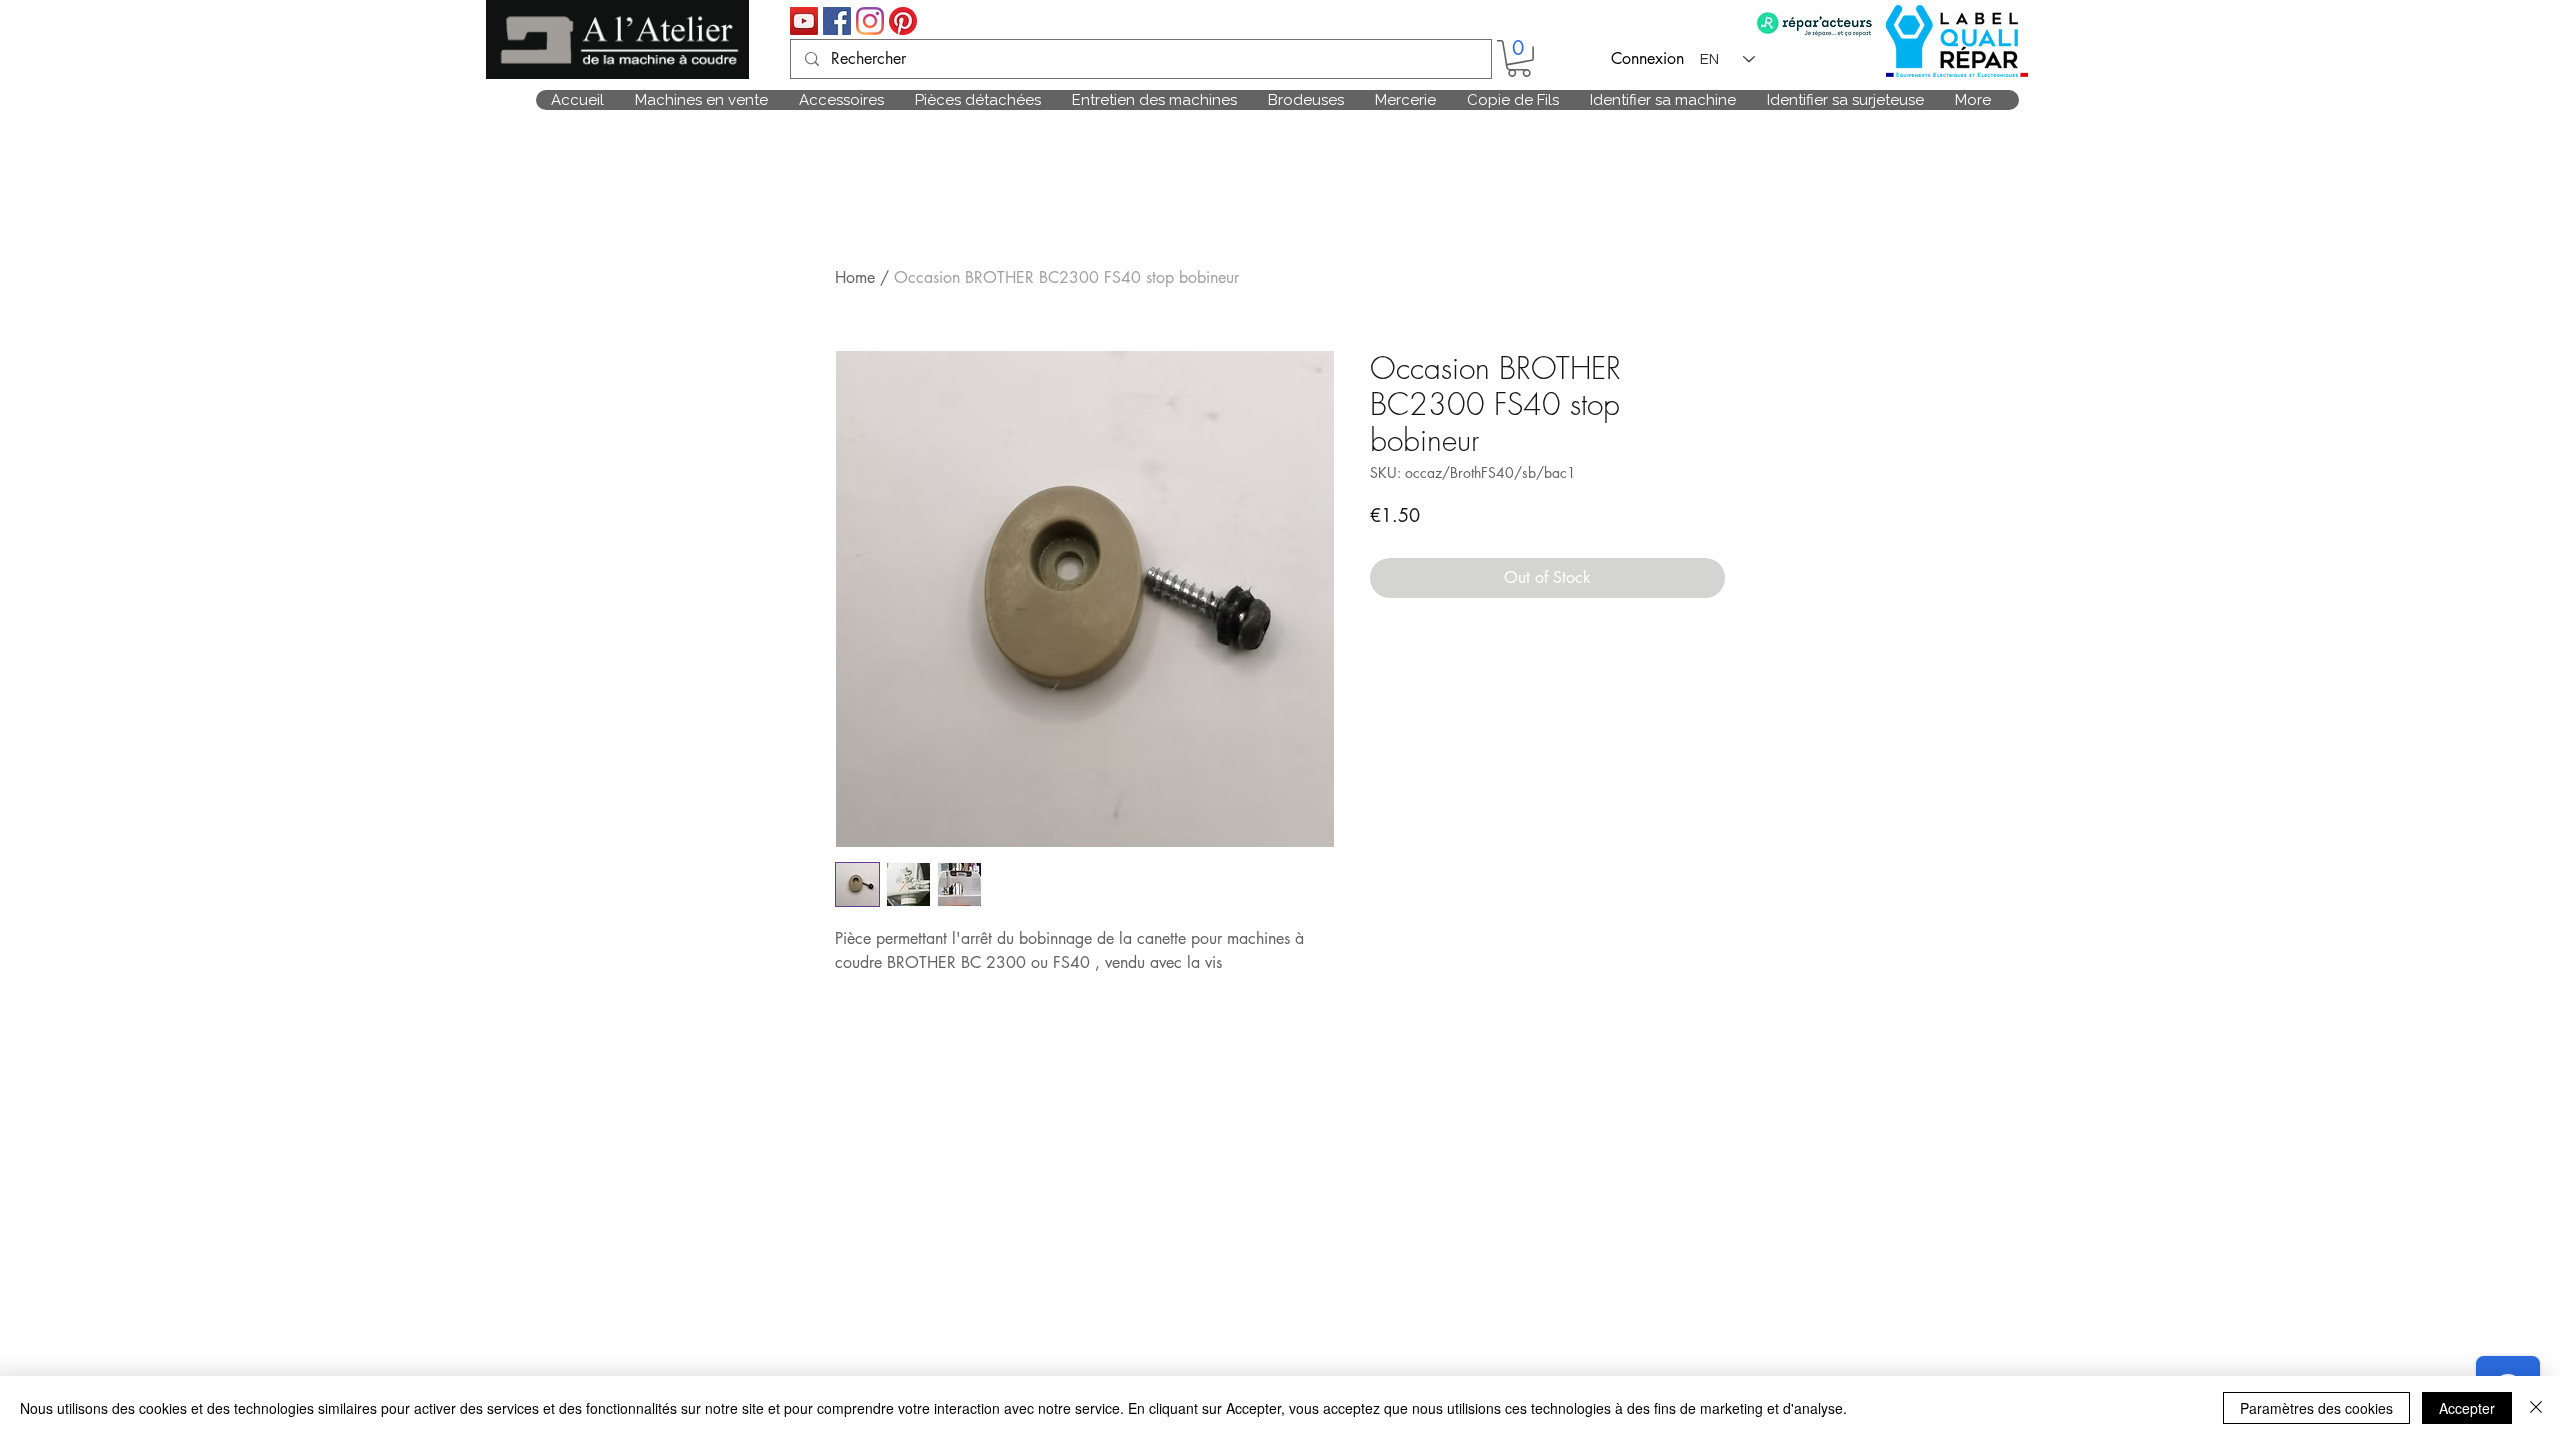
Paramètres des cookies (2316, 1408)
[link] (1519, 58)
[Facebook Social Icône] (837, 21)
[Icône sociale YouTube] (804, 21)
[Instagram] (870, 21)
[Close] (2536, 1408)
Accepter (2467, 1408)
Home (855, 277)
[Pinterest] (903, 21)
